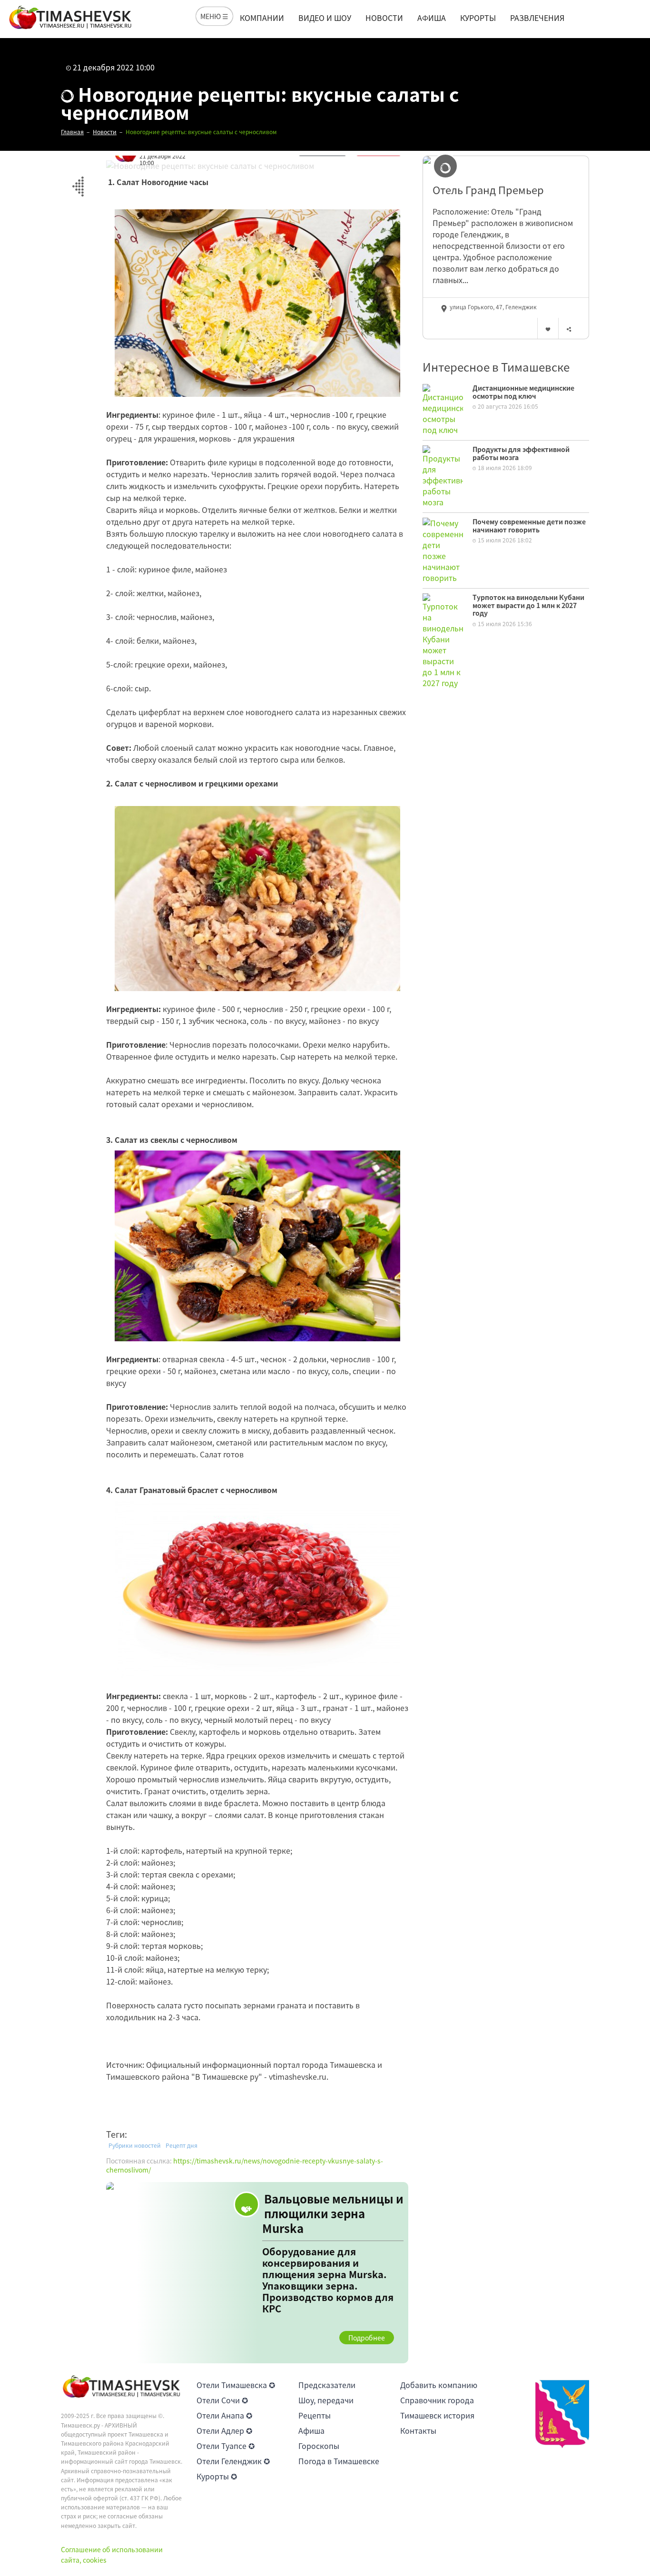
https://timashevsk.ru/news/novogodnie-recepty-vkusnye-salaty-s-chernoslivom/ (245, 2165)
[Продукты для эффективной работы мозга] (443, 475)
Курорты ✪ (217, 2476)
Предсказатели (327, 2385)
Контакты (418, 2430)
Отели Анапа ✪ (224, 2415)
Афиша (432, 18)
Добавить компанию (439, 2385)
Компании (262, 18)
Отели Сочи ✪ (222, 2400)
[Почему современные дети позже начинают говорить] (443, 549)
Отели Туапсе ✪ (226, 2446)
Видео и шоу (325, 18)
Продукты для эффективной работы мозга (521, 453)
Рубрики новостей (135, 2145)
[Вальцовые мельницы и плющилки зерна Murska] (257, 2273)
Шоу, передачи (326, 2400)
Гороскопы (319, 2446)
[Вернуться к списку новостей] (78, 181)
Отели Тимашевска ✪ (236, 2385)
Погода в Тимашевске (339, 2461)
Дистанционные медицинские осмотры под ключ (523, 392)
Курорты (478, 18)
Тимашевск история (437, 2415)
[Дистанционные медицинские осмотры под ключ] (443, 408)
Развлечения (537, 18)
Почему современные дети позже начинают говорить (529, 526)
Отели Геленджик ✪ (233, 2461)
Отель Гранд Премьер (488, 190)
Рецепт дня (182, 2145)
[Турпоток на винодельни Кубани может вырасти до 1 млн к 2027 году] (443, 639)
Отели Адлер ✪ (224, 2430)
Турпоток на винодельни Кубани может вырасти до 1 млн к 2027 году (528, 605)
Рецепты (315, 2415)
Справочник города (437, 2400)
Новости (384, 18)
